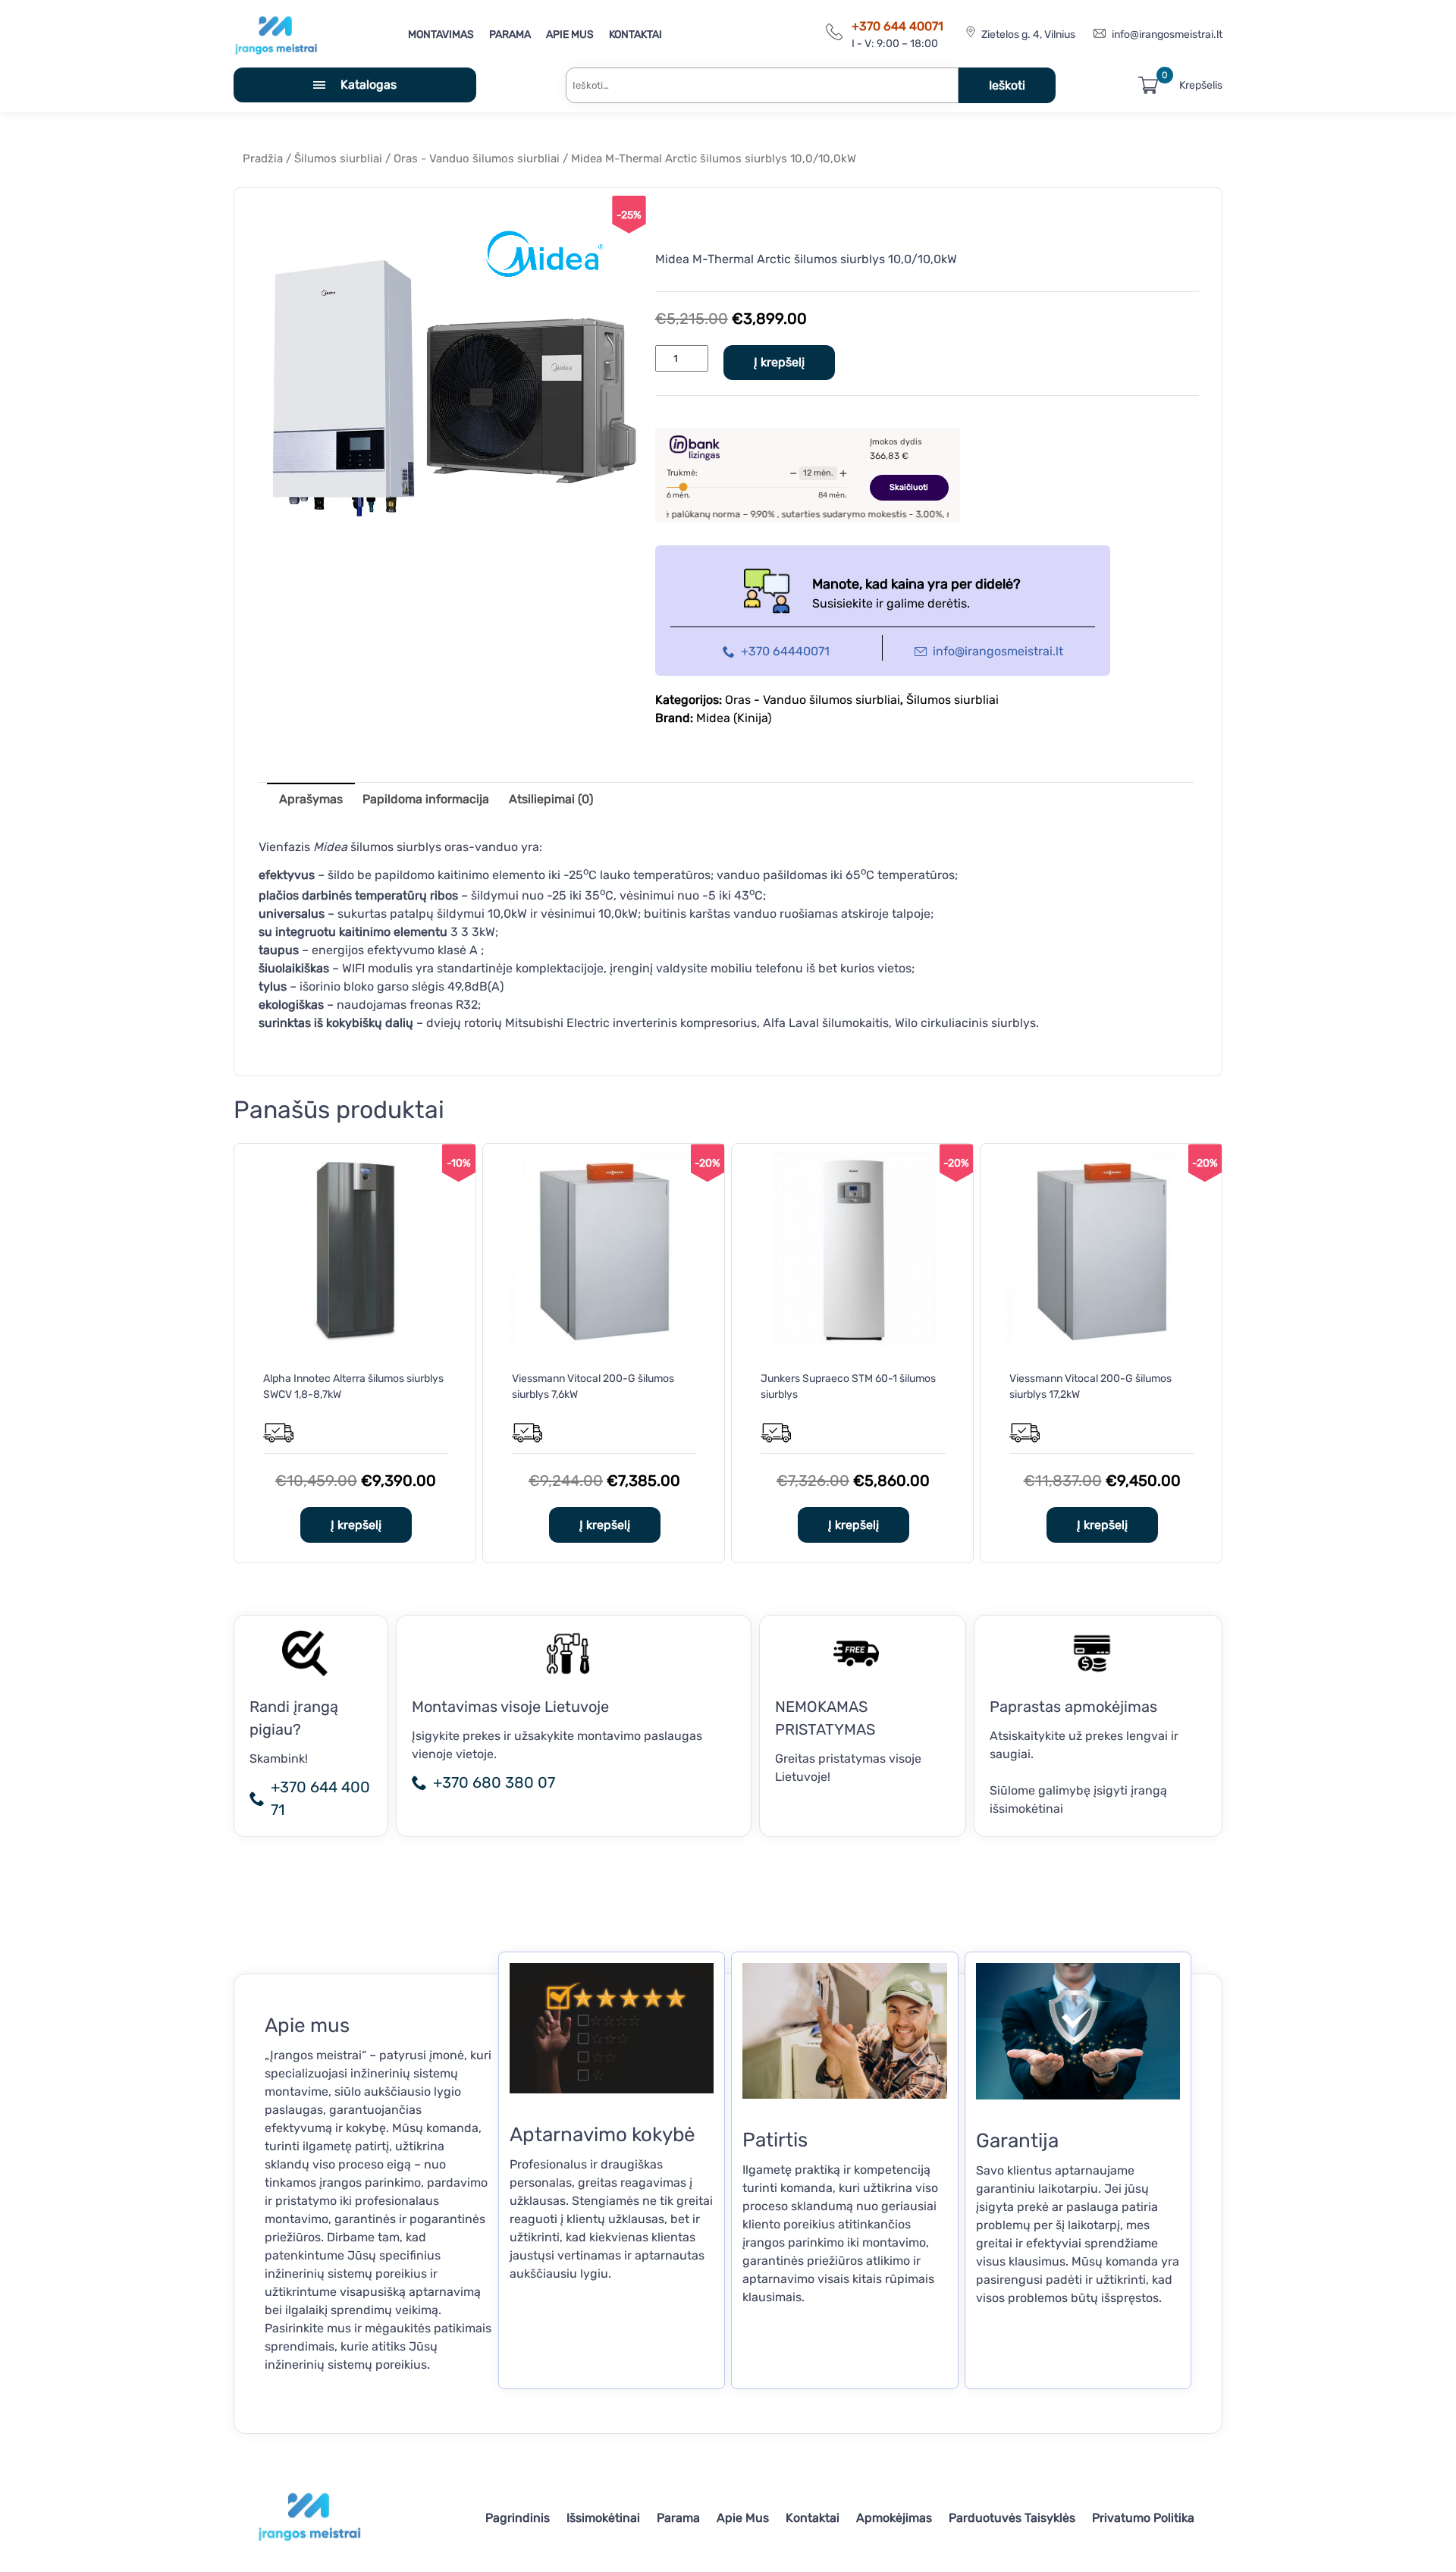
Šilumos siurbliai (338, 159)
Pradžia (263, 159)
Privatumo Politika (1143, 2518)
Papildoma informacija (426, 799)
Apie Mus (570, 35)
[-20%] (604, 1341)
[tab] (311, 799)
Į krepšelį (779, 362)
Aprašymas (311, 799)
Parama (510, 35)
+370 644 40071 (897, 26)
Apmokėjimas (894, 2518)
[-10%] (356, 1341)
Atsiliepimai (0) (551, 799)
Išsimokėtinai (603, 2518)
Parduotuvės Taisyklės (1012, 2518)
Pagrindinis (518, 2518)
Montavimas (441, 35)
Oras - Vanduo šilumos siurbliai (477, 159)
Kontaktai (635, 35)
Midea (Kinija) (734, 718)
